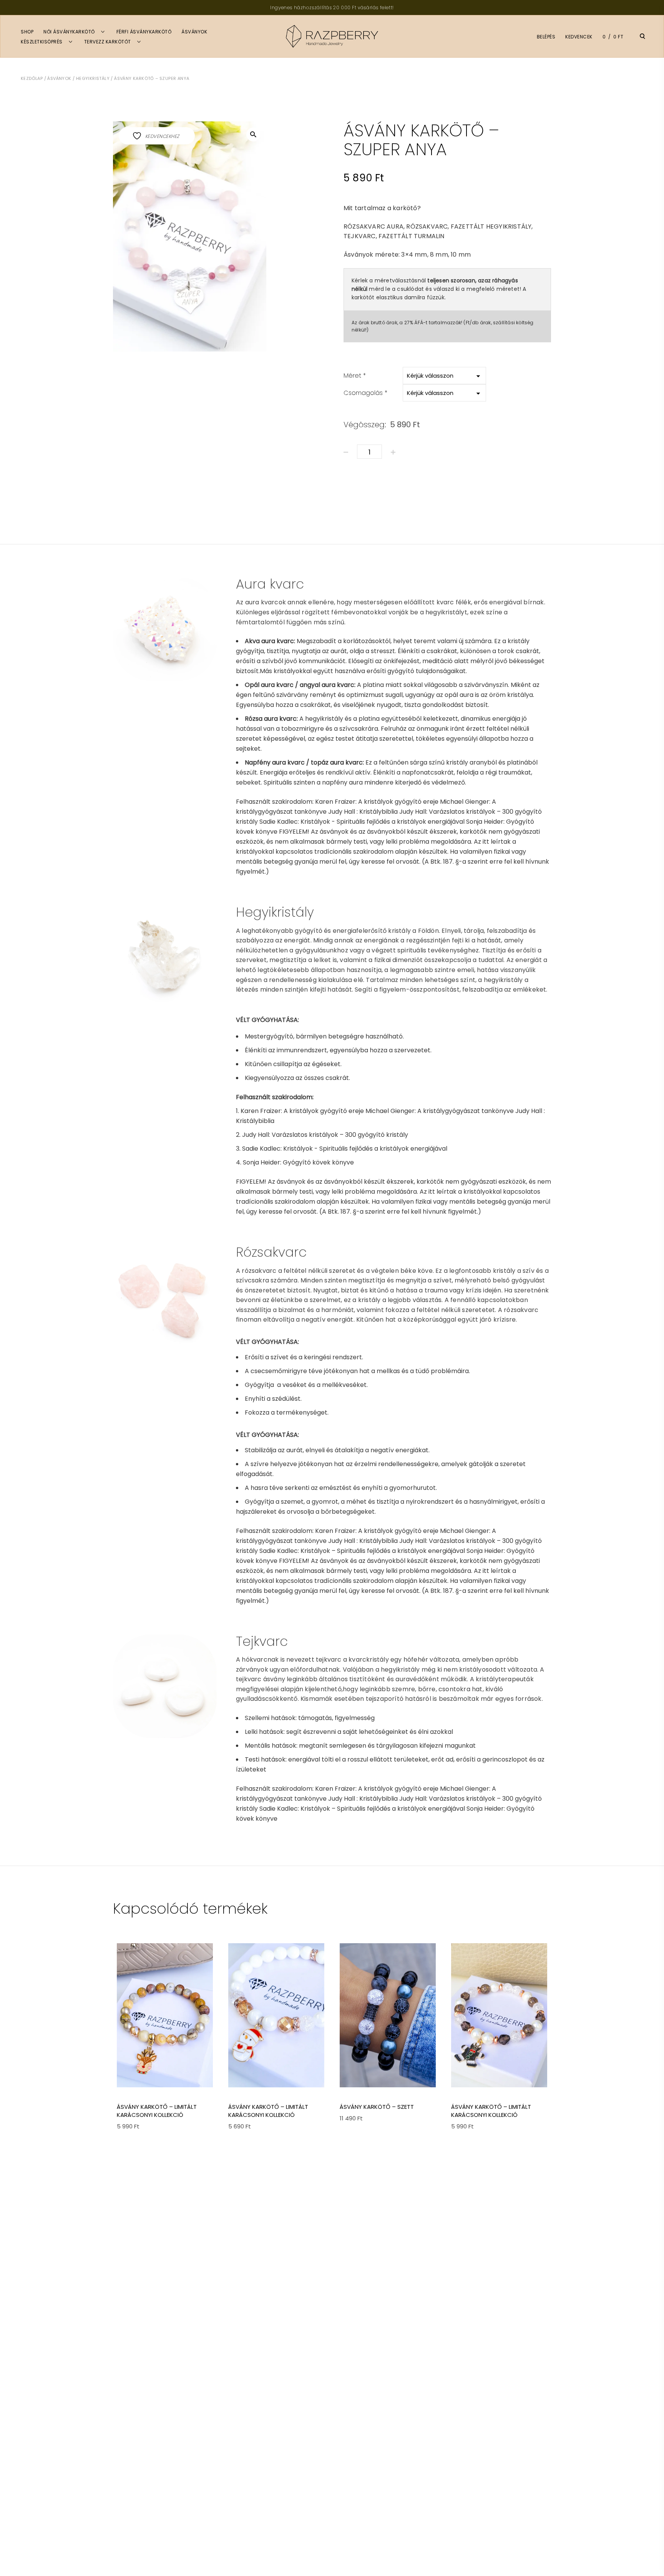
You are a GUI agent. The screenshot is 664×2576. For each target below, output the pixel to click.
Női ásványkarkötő (69, 32)
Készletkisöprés (42, 42)
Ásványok (194, 32)
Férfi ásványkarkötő (144, 32)
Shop (27, 32)
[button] (253, 134)
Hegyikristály (93, 78)
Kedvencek (579, 37)
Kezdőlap (32, 78)
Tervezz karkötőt (108, 42)
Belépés (546, 37)
